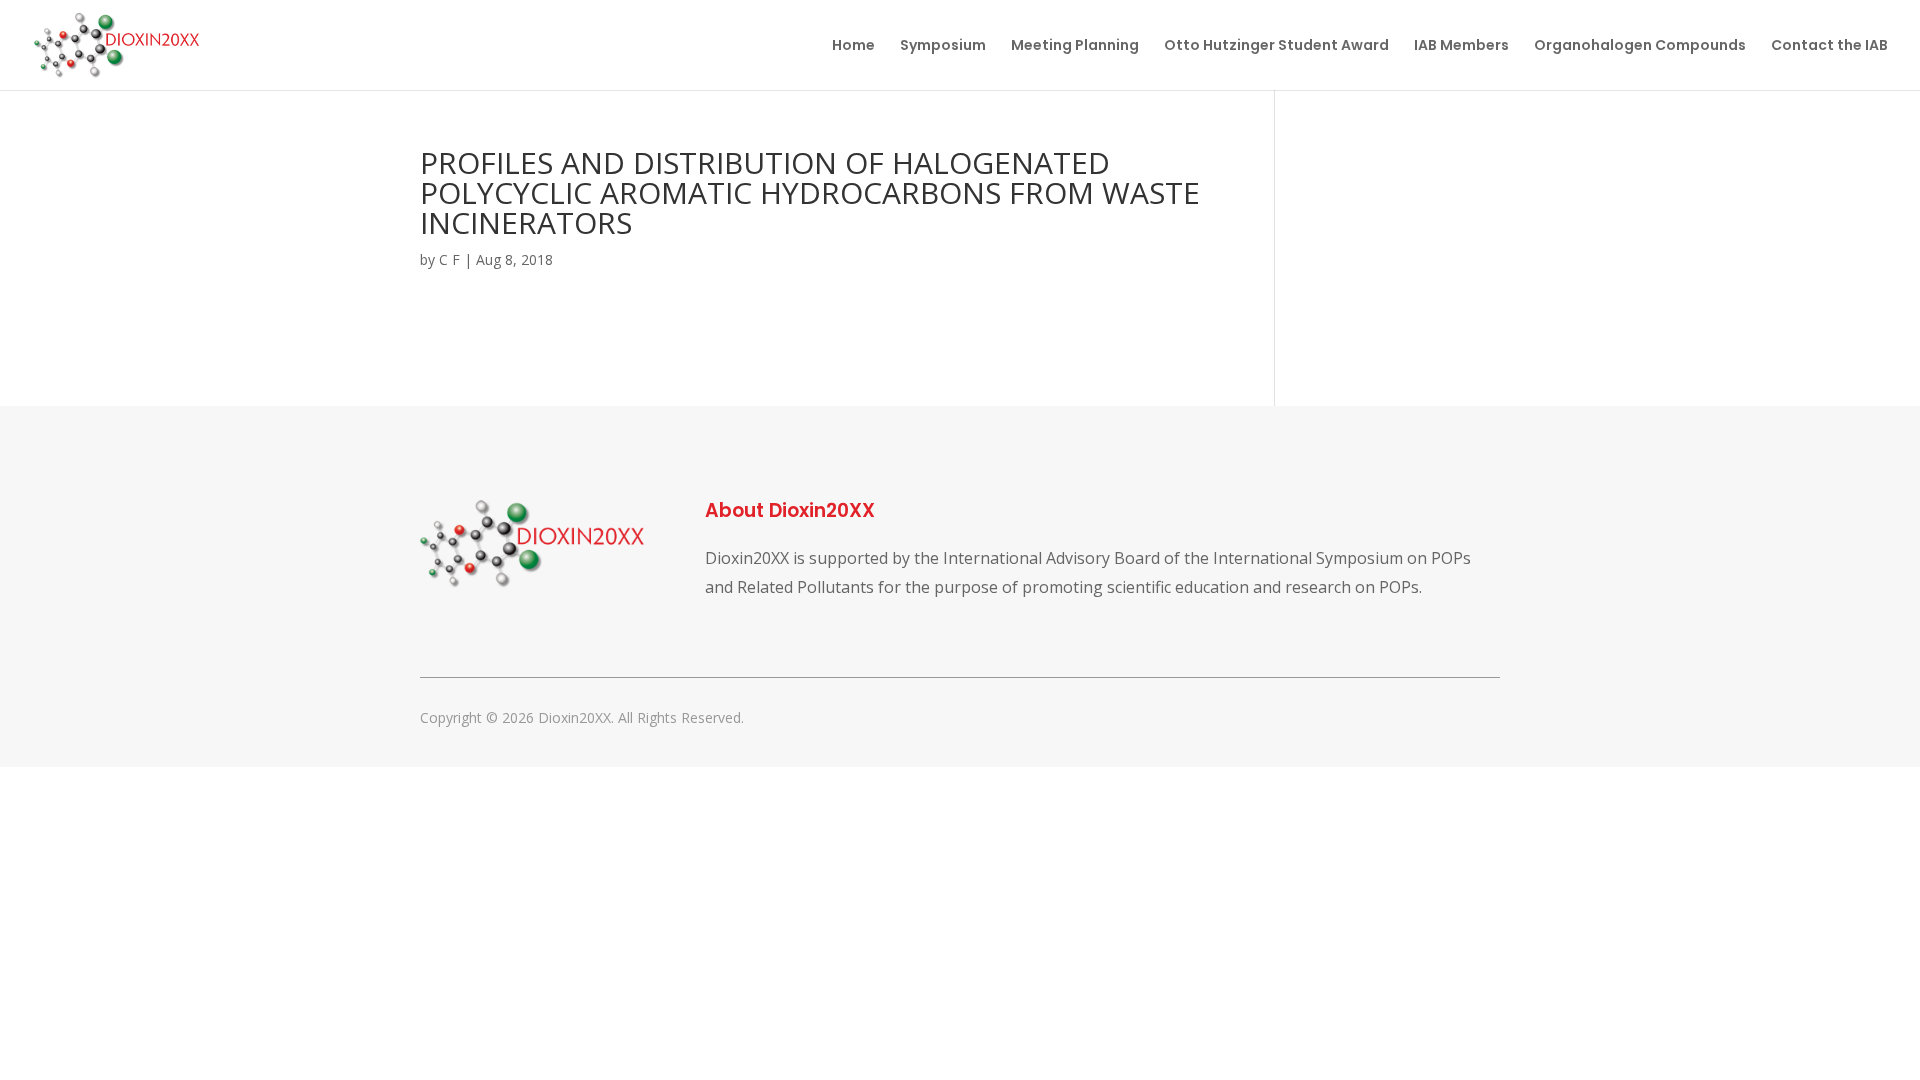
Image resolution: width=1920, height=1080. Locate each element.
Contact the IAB (1829, 46)
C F (449, 259)
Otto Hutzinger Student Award (1276, 46)
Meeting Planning (1075, 46)
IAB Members (1461, 46)
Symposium (943, 46)
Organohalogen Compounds (1640, 46)
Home (853, 46)
